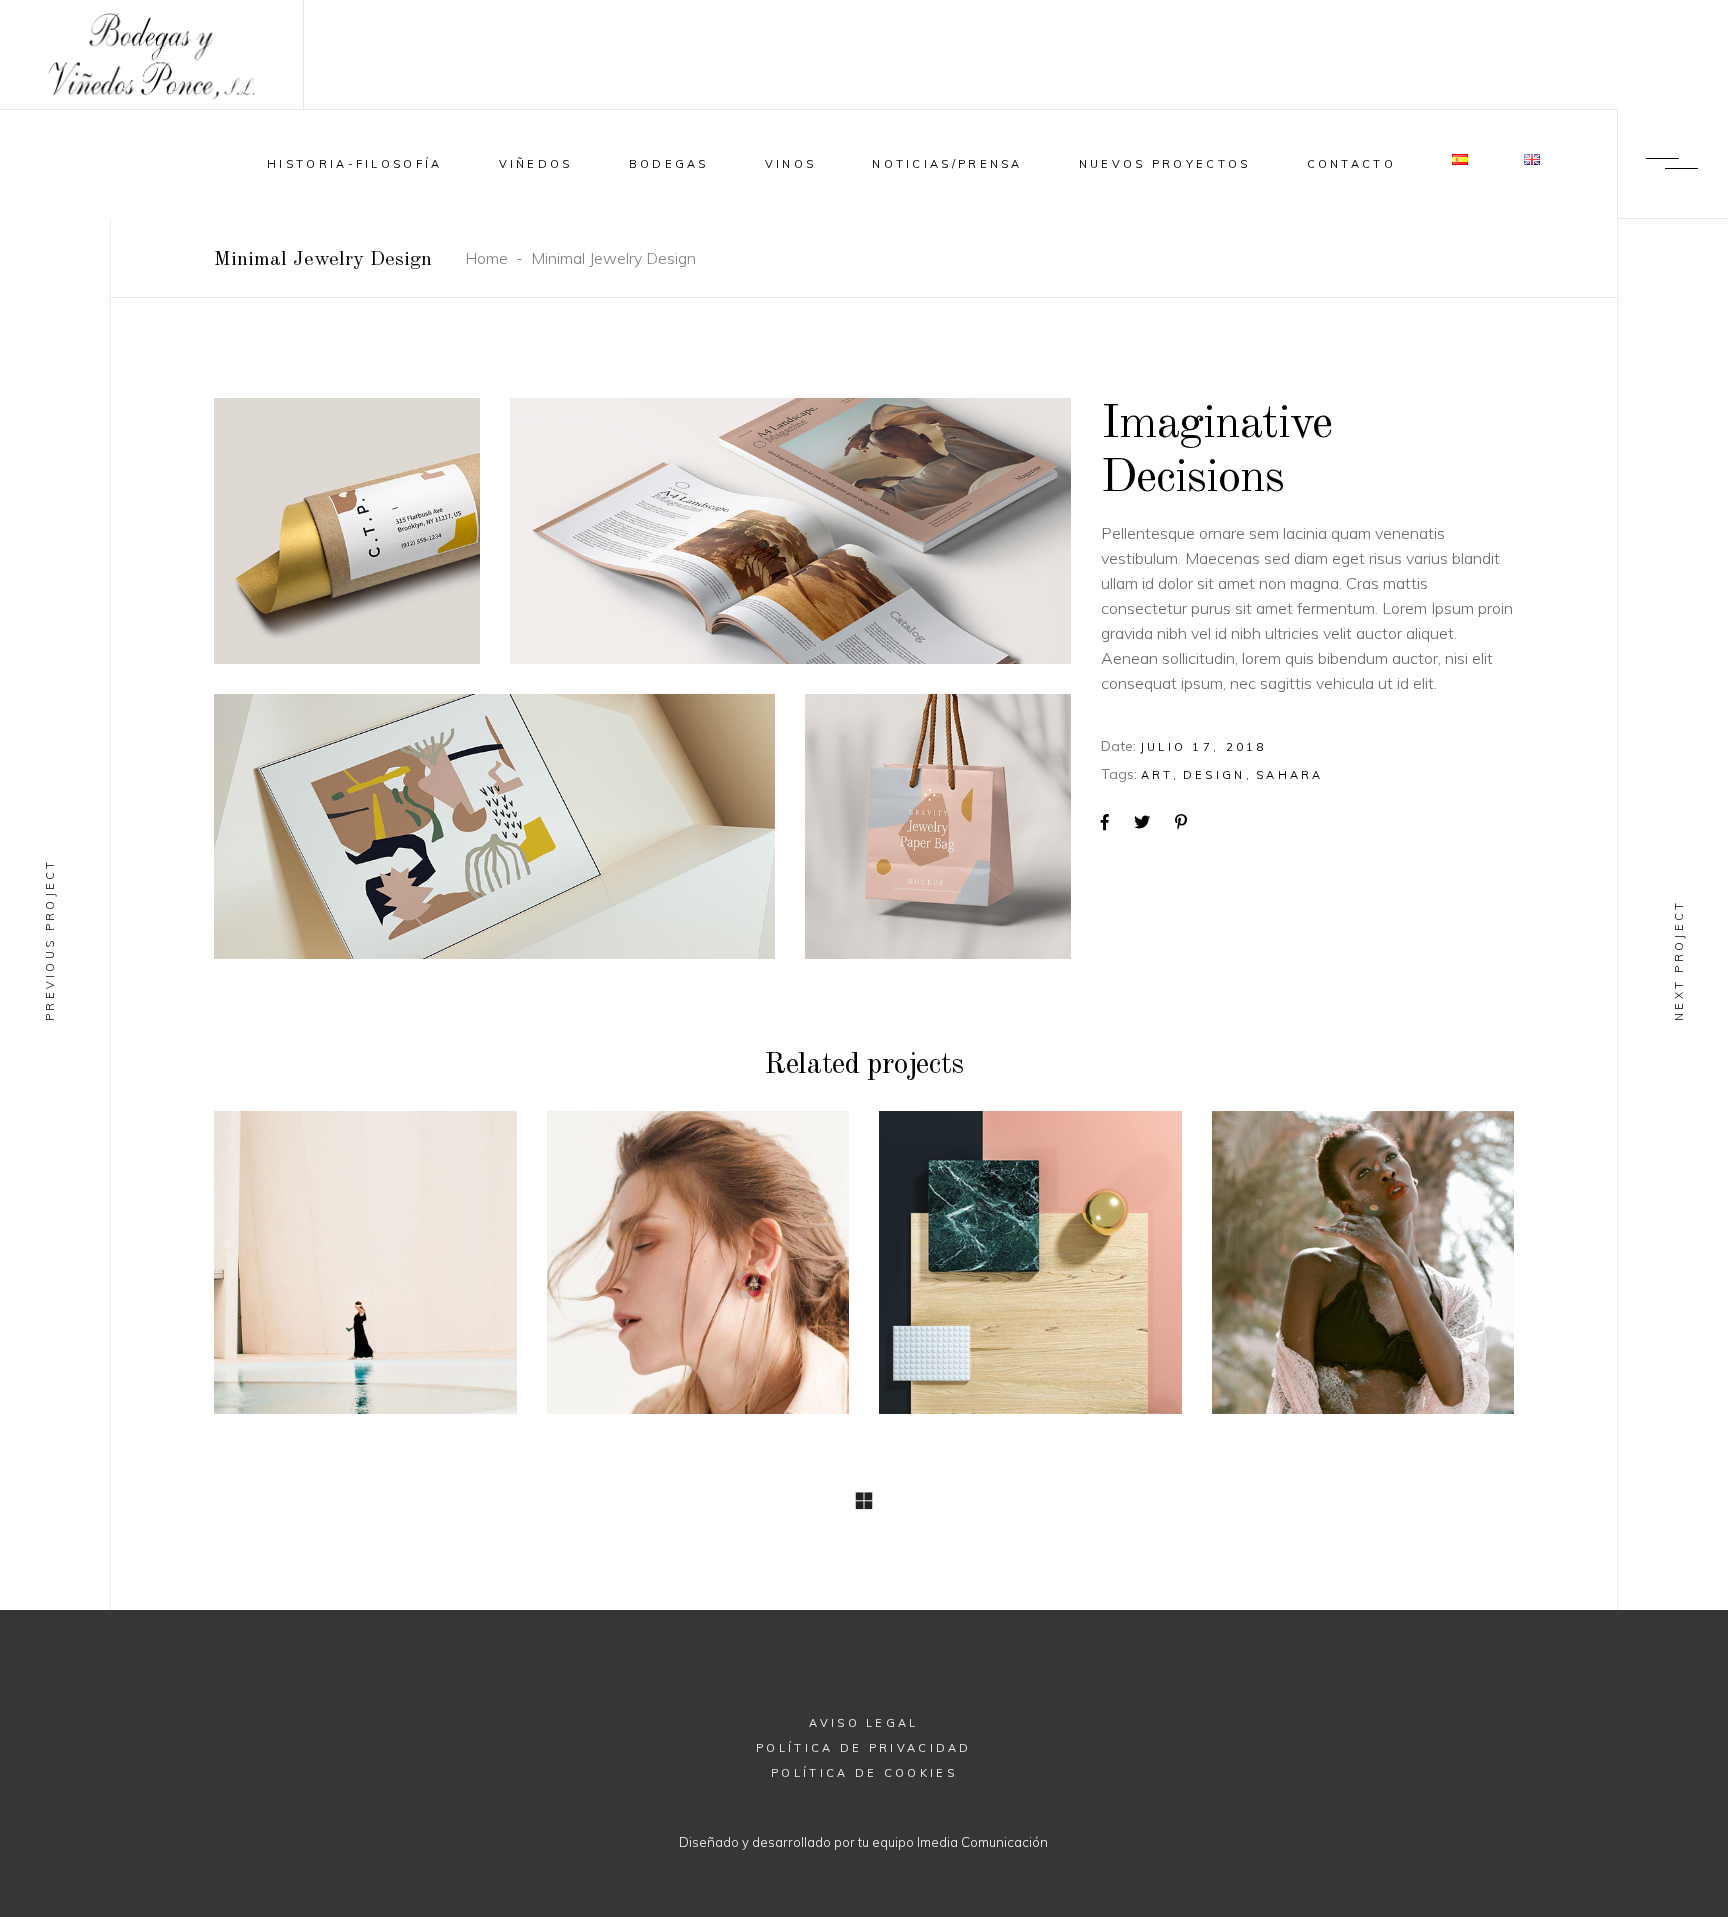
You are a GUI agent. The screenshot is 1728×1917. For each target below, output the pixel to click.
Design (1214, 775)
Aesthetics (698, 1259)
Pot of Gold (1030, 1259)
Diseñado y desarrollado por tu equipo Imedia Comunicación (863, 1842)
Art (1157, 775)
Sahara (1290, 775)
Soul (366, 1259)
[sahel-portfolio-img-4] (938, 827)
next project (1679, 960)
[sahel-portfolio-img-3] (347, 531)
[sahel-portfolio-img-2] (790, 531)
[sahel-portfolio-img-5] (494, 827)
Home (486, 258)
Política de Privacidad (864, 1748)
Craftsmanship (1362, 1259)
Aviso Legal (863, 1723)
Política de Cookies (864, 1773)
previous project (50, 939)
